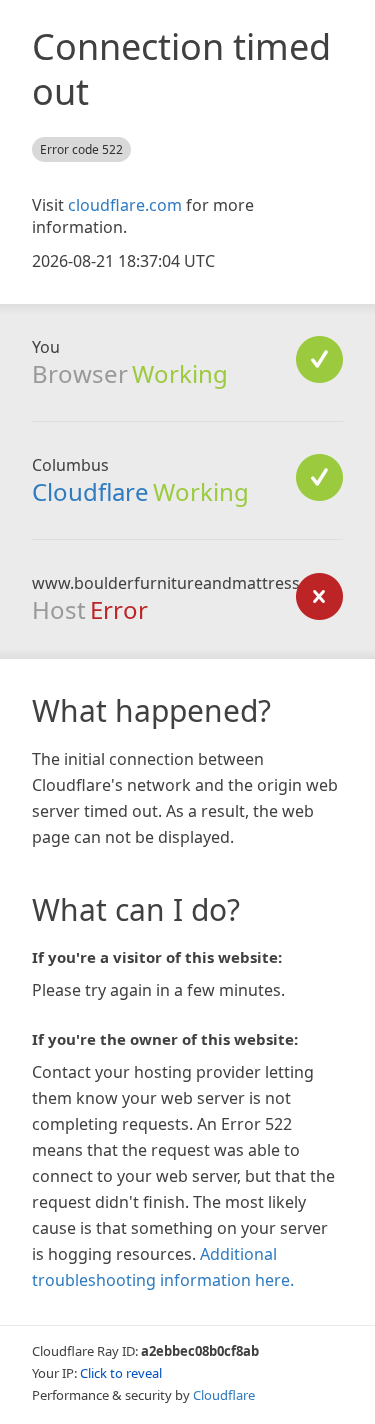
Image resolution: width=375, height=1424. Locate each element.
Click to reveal (121, 1373)
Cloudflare (90, 491)
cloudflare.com (125, 205)
